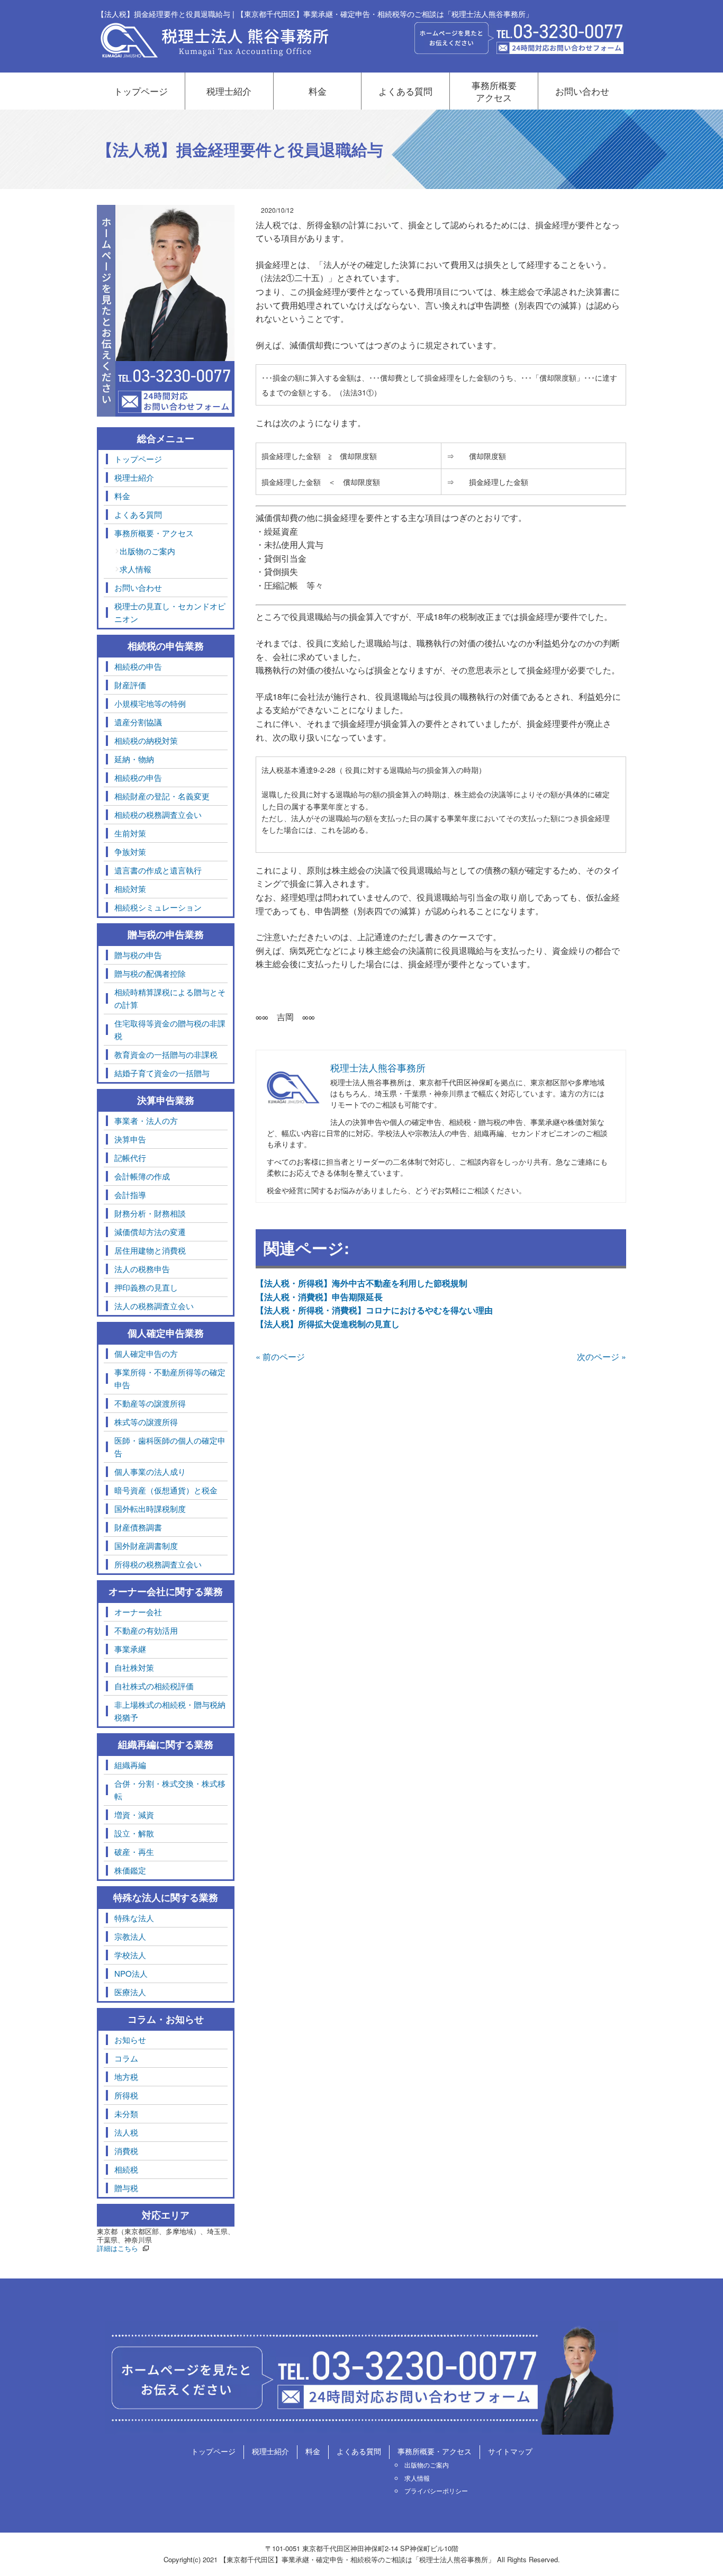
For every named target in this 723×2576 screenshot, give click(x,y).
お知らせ (130, 2039)
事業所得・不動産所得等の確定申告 (170, 1378)
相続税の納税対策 (146, 740)
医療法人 (130, 1992)
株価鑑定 (130, 1870)
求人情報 (135, 569)
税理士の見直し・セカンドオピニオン (170, 612)
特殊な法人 (134, 1918)
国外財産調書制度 (146, 1546)
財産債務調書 (138, 1527)
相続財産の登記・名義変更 (162, 796)
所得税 (126, 2095)
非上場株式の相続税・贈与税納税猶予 (170, 1711)
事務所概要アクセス (494, 91)
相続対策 (130, 889)
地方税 (126, 2077)
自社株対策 (134, 1667)
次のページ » (602, 1357)
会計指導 (130, 1195)
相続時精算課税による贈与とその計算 (170, 998)
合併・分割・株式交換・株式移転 (170, 1790)
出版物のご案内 (147, 551)
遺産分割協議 (138, 722)
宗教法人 (130, 1936)
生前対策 (130, 833)
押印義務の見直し (146, 1287)
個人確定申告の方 (146, 1353)
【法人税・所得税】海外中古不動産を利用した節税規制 (361, 1283)
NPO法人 (131, 1973)
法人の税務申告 (142, 1269)
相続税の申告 (138, 666)
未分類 (126, 2114)
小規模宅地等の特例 (150, 703)
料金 (318, 91)
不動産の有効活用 (146, 1630)
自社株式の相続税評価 (154, 1686)
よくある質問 (405, 91)
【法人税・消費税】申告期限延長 (319, 1297)
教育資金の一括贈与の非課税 (166, 1054)
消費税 (126, 2151)
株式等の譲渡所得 (146, 1422)
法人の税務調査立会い (154, 1306)
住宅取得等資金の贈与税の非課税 (170, 1029)
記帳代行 (130, 1158)
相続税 (126, 2169)
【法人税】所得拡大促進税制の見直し (328, 1324)
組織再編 (130, 1765)
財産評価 (130, 685)
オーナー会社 (138, 1612)
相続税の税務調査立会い (158, 814)
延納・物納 (134, 759)
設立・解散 (134, 1833)
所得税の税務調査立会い (158, 1564)
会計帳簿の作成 (142, 1176)
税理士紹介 (229, 91)
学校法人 (130, 1955)
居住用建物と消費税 (150, 1250)
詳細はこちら (118, 2248)
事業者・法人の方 (146, 1120)
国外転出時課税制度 (150, 1508)
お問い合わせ (582, 91)
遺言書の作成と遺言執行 (158, 870)
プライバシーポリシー (436, 2491)
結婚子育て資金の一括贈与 (162, 1073)
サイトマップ (510, 2451)
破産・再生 (134, 1852)
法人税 (126, 2132)
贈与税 (126, 2188)
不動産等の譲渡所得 (150, 1403)
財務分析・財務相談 (150, 1213)
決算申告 (130, 1139)
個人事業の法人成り (150, 1471)
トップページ (141, 91)
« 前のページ (280, 1357)
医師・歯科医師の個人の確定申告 (170, 1447)
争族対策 (130, 852)
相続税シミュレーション (158, 907)
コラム (126, 2058)
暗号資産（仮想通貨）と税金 (166, 1490)
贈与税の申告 (138, 955)
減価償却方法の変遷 (150, 1232)
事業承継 (130, 1649)
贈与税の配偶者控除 (150, 973)
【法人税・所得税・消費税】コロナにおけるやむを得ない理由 (374, 1310)
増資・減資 (134, 1814)
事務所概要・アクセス (154, 533)
